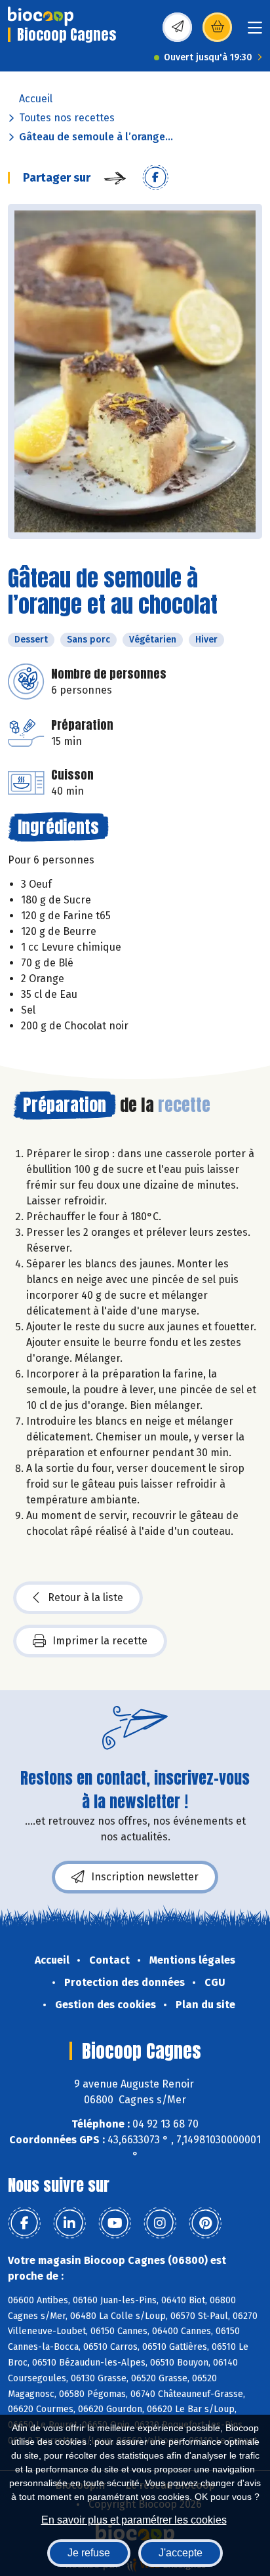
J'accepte (181, 2553)
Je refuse (89, 2553)
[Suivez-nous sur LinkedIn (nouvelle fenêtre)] (69, 2223)
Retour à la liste (86, 1597)
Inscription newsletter (145, 1877)
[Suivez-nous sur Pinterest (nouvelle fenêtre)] (205, 2223)
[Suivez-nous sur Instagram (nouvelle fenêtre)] (160, 2223)
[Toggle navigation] (255, 32)
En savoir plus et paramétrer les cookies (134, 2520)
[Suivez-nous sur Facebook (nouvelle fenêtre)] (24, 2223)
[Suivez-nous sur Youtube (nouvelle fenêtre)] (115, 2223)
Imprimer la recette (100, 1641)
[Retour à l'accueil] (41, 16)
